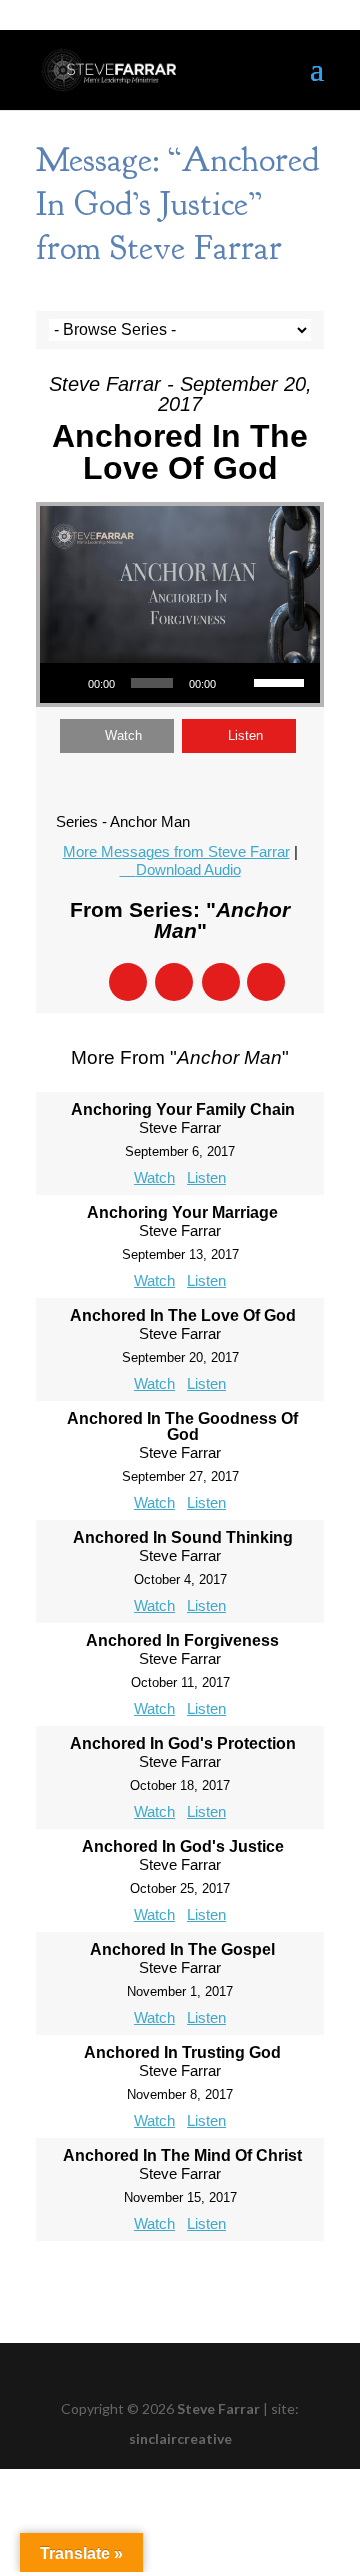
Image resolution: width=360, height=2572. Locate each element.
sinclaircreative (180, 2438)
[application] (180, 683)
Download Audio (188, 869)
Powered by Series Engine (180, 2281)
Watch (123, 735)
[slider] (282, 681)
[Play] (66, 683)
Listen (245, 735)
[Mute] (238, 683)
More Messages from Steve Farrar (176, 851)
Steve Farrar (218, 2408)
